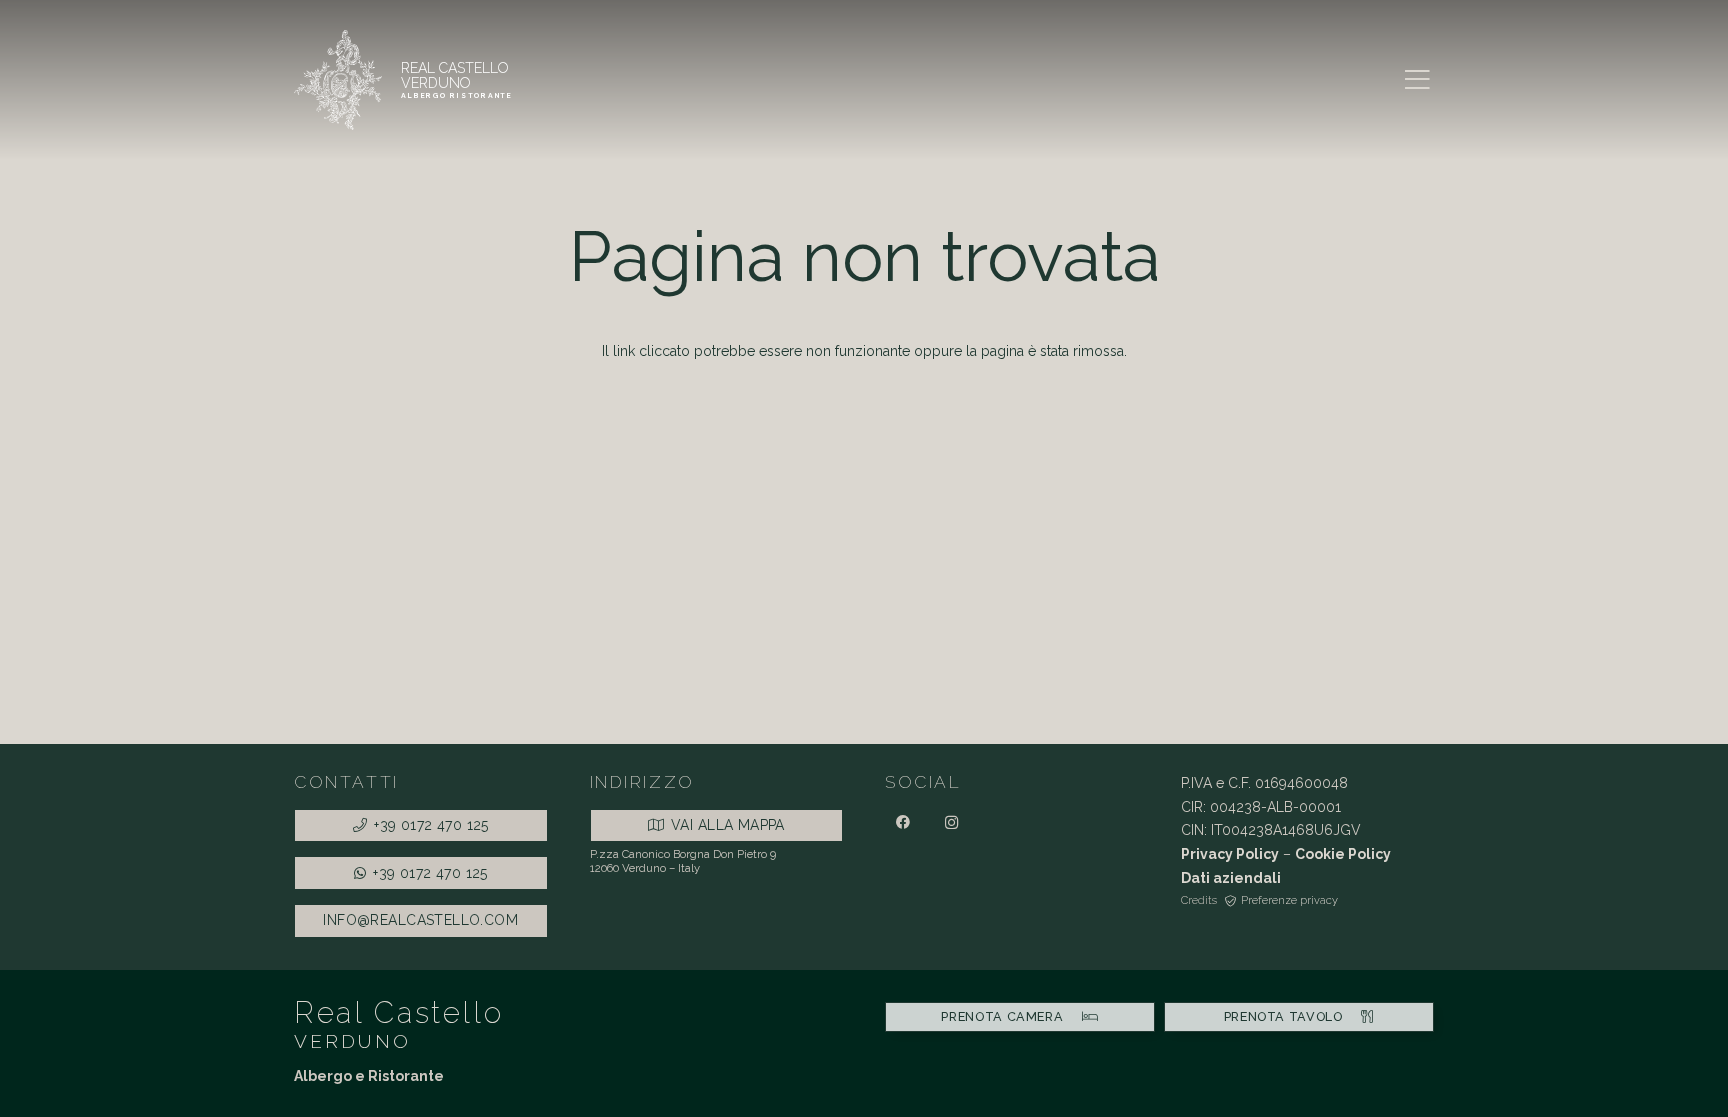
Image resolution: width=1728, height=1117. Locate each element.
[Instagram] (951, 822)
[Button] (457, 80)
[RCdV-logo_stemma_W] (338, 80)
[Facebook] (902, 822)
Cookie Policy (1343, 854)
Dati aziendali (1231, 878)
